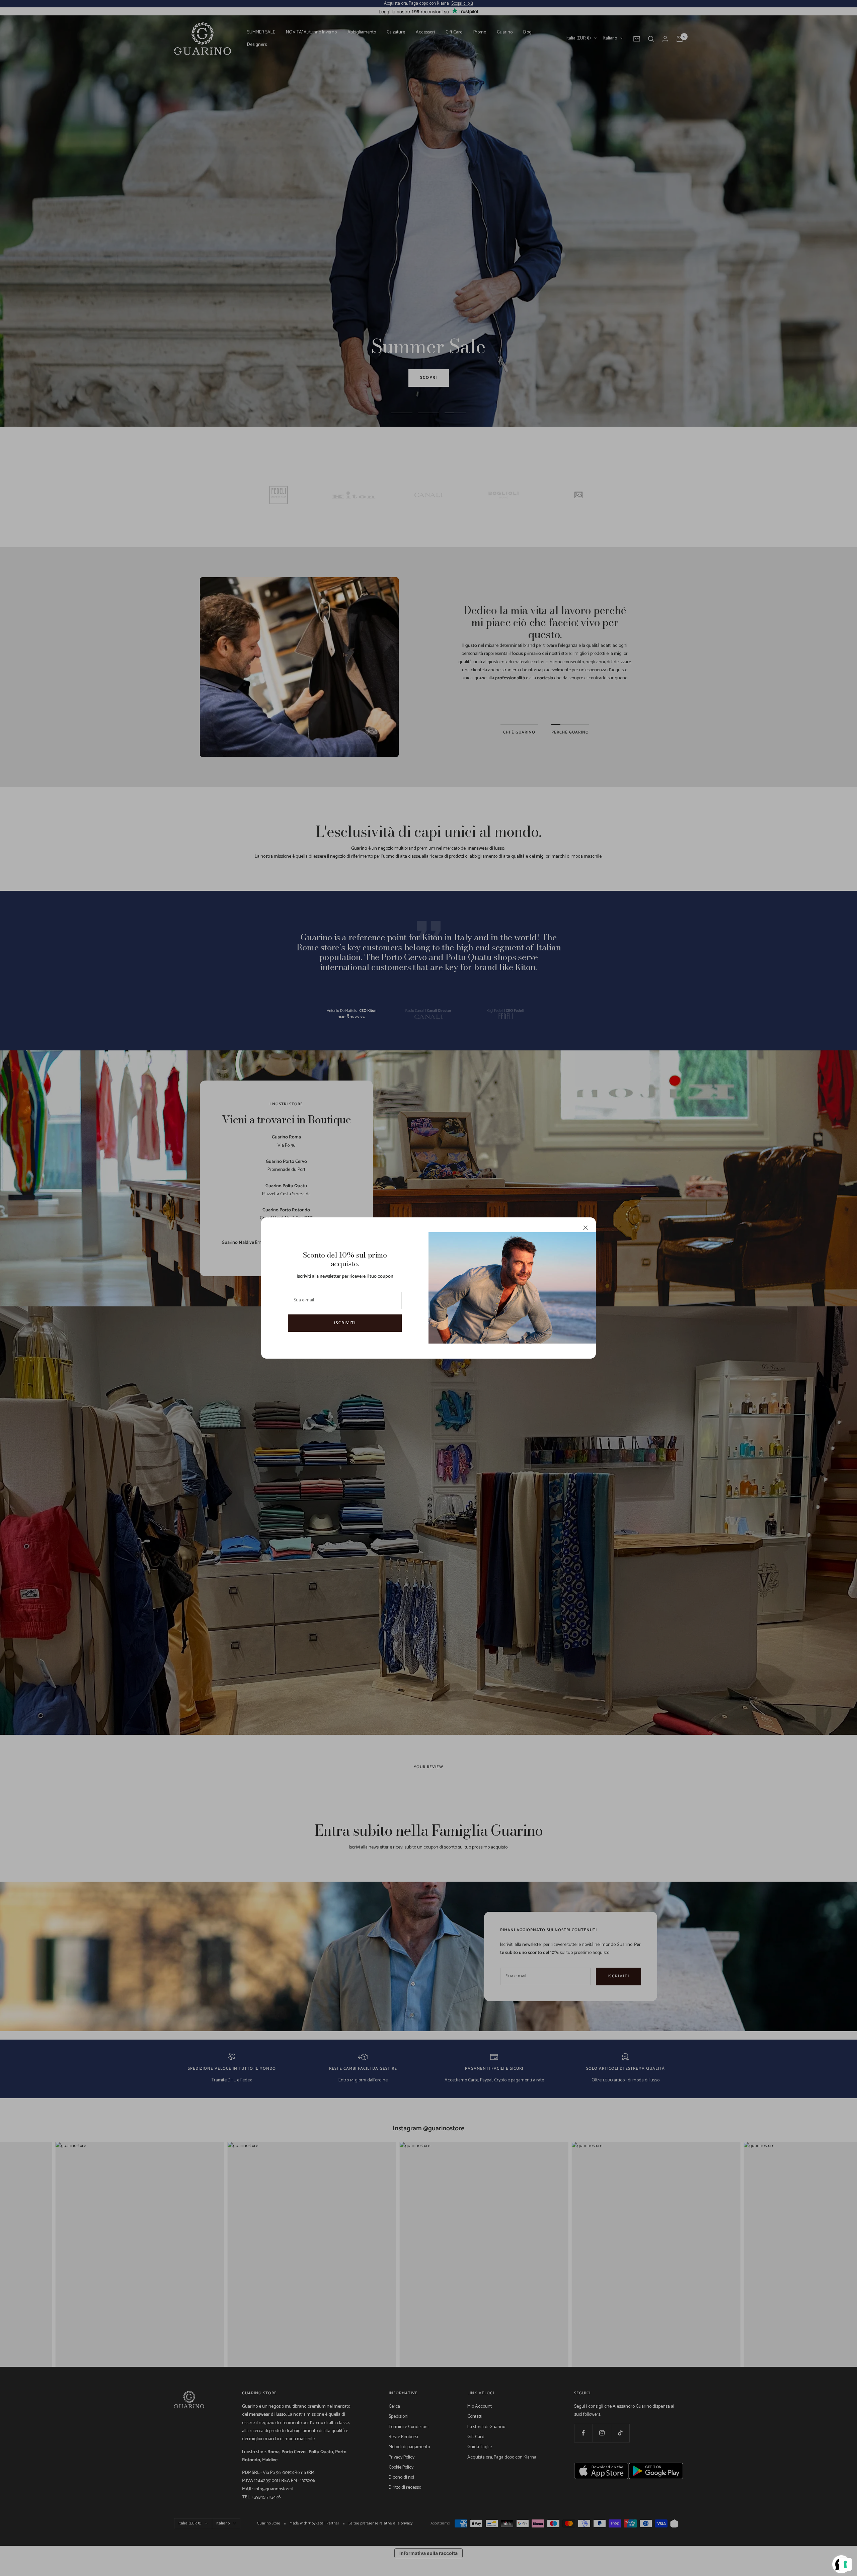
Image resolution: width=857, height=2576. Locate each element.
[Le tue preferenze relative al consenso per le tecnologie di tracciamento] (845, 2564)
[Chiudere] (586, 1228)
